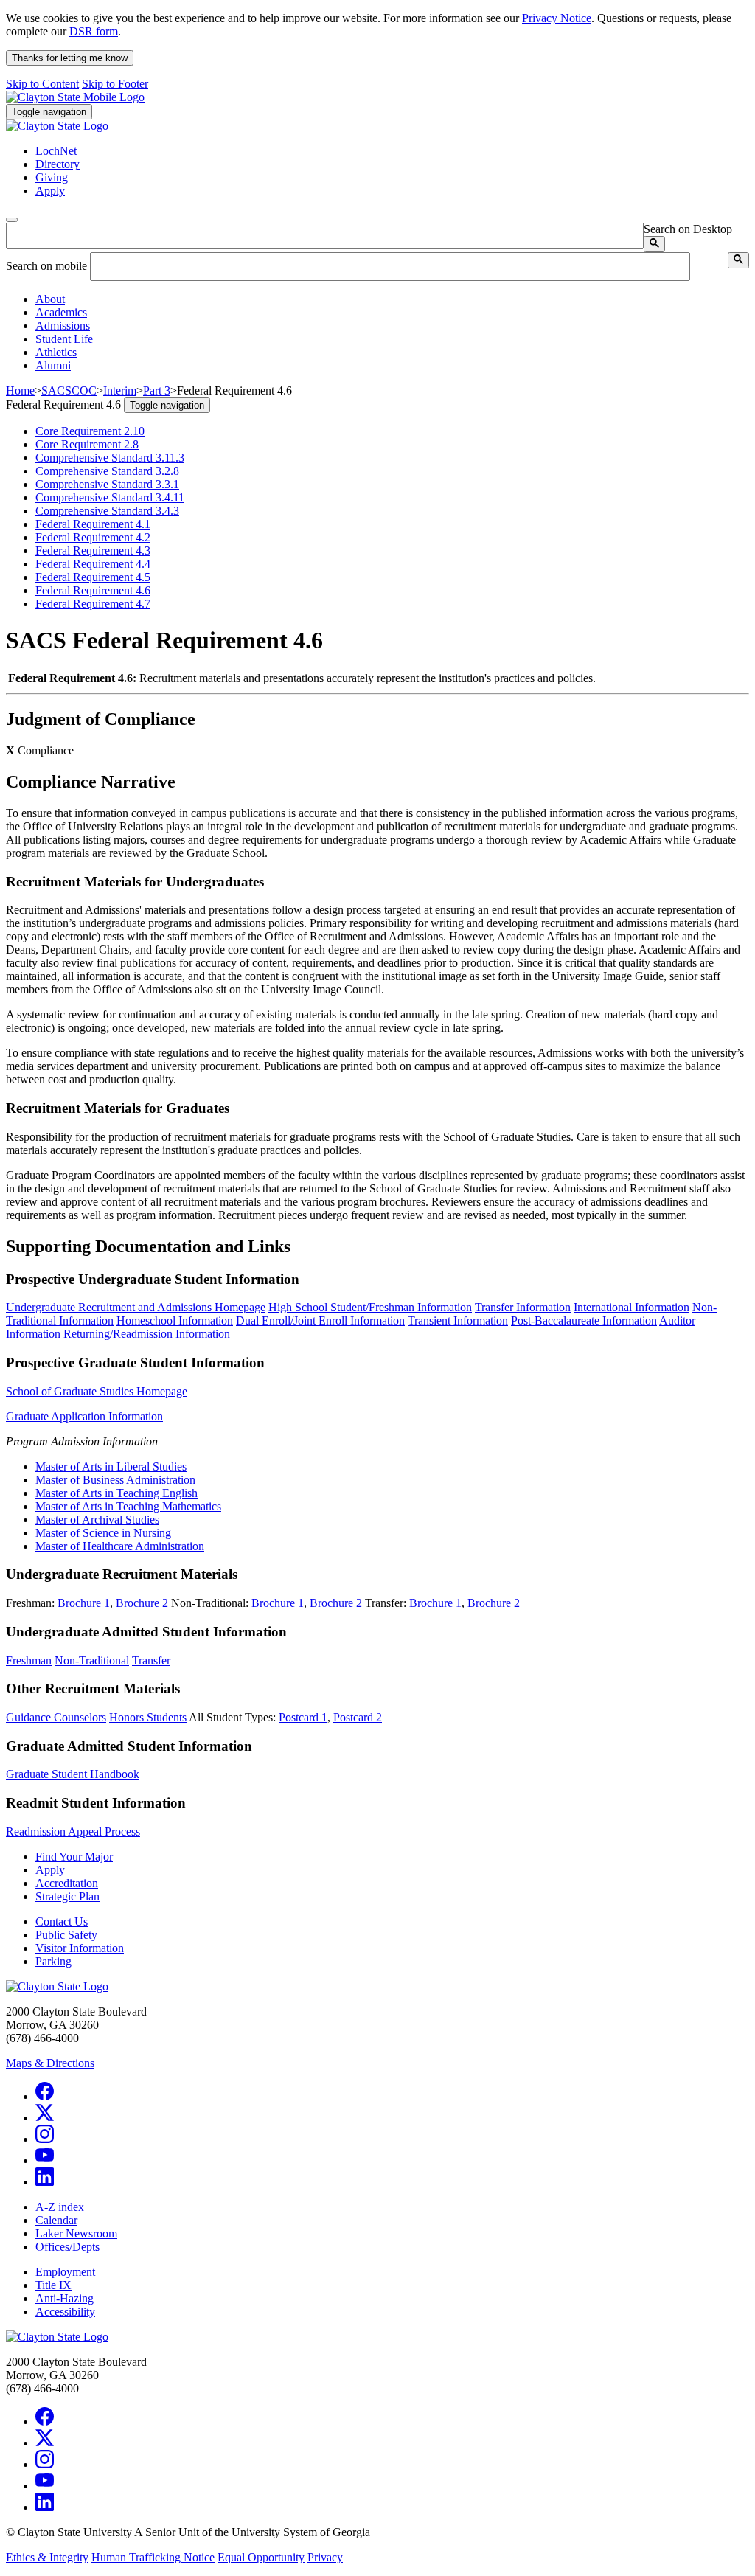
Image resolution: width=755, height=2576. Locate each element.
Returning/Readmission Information (147, 1334)
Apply (50, 1870)
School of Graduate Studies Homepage (97, 1391)
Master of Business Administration (115, 1480)
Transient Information (458, 1320)
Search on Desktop (688, 229)
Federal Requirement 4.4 (93, 564)
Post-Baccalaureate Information (584, 1320)
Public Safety (66, 1935)
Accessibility (65, 2312)
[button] (50, 299)
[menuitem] (392, 299)
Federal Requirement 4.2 (93, 537)
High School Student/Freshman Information (370, 1307)
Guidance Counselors (56, 1717)
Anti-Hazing (65, 2298)
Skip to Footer (115, 84)
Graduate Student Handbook (73, 1774)
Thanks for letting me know (70, 58)
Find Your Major (74, 1857)
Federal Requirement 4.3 (93, 551)
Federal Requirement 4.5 (93, 577)
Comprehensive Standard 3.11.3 (110, 458)
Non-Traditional (92, 1660)
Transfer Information (523, 1307)
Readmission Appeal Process (73, 1832)
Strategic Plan (67, 1896)
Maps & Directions (50, 2063)
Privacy (325, 2557)
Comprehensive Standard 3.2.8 (107, 471)
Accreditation (67, 1883)
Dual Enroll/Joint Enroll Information (320, 1320)
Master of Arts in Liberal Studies (111, 1466)
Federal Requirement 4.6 (93, 590)
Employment (65, 2272)
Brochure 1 (84, 1603)
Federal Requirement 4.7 (93, 604)
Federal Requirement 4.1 (93, 524)
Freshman (29, 1660)
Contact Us (62, 1921)
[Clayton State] (75, 97)
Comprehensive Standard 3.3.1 (107, 484)
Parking (53, 1961)
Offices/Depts (67, 2247)
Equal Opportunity (261, 2557)
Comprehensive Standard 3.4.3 (107, 511)
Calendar (56, 2220)
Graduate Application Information (84, 1416)
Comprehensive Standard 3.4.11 (110, 497)
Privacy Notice (557, 18)
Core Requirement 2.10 (90, 431)
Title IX (53, 2285)
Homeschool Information (175, 1320)
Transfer (151, 1660)
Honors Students (148, 1717)
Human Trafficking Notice (153, 2557)
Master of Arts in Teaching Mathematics (128, 1506)
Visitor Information (80, 1948)
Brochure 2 (142, 1603)
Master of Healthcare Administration (120, 1546)
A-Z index (60, 2207)
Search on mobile (46, 266)
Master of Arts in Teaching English (116, 1493)
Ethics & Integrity (47, 2557)
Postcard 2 (358, 1717)
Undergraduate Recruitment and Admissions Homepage (136, 1307)
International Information (632, 1307)
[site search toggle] (12, 220)
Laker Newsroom (76, 2233)
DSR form (94, 31)
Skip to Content (42, 84)
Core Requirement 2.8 (87, 444)
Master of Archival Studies (97, 1520)
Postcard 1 (303, 1717)
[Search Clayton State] (654, 244)
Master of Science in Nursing (103, 1533)
